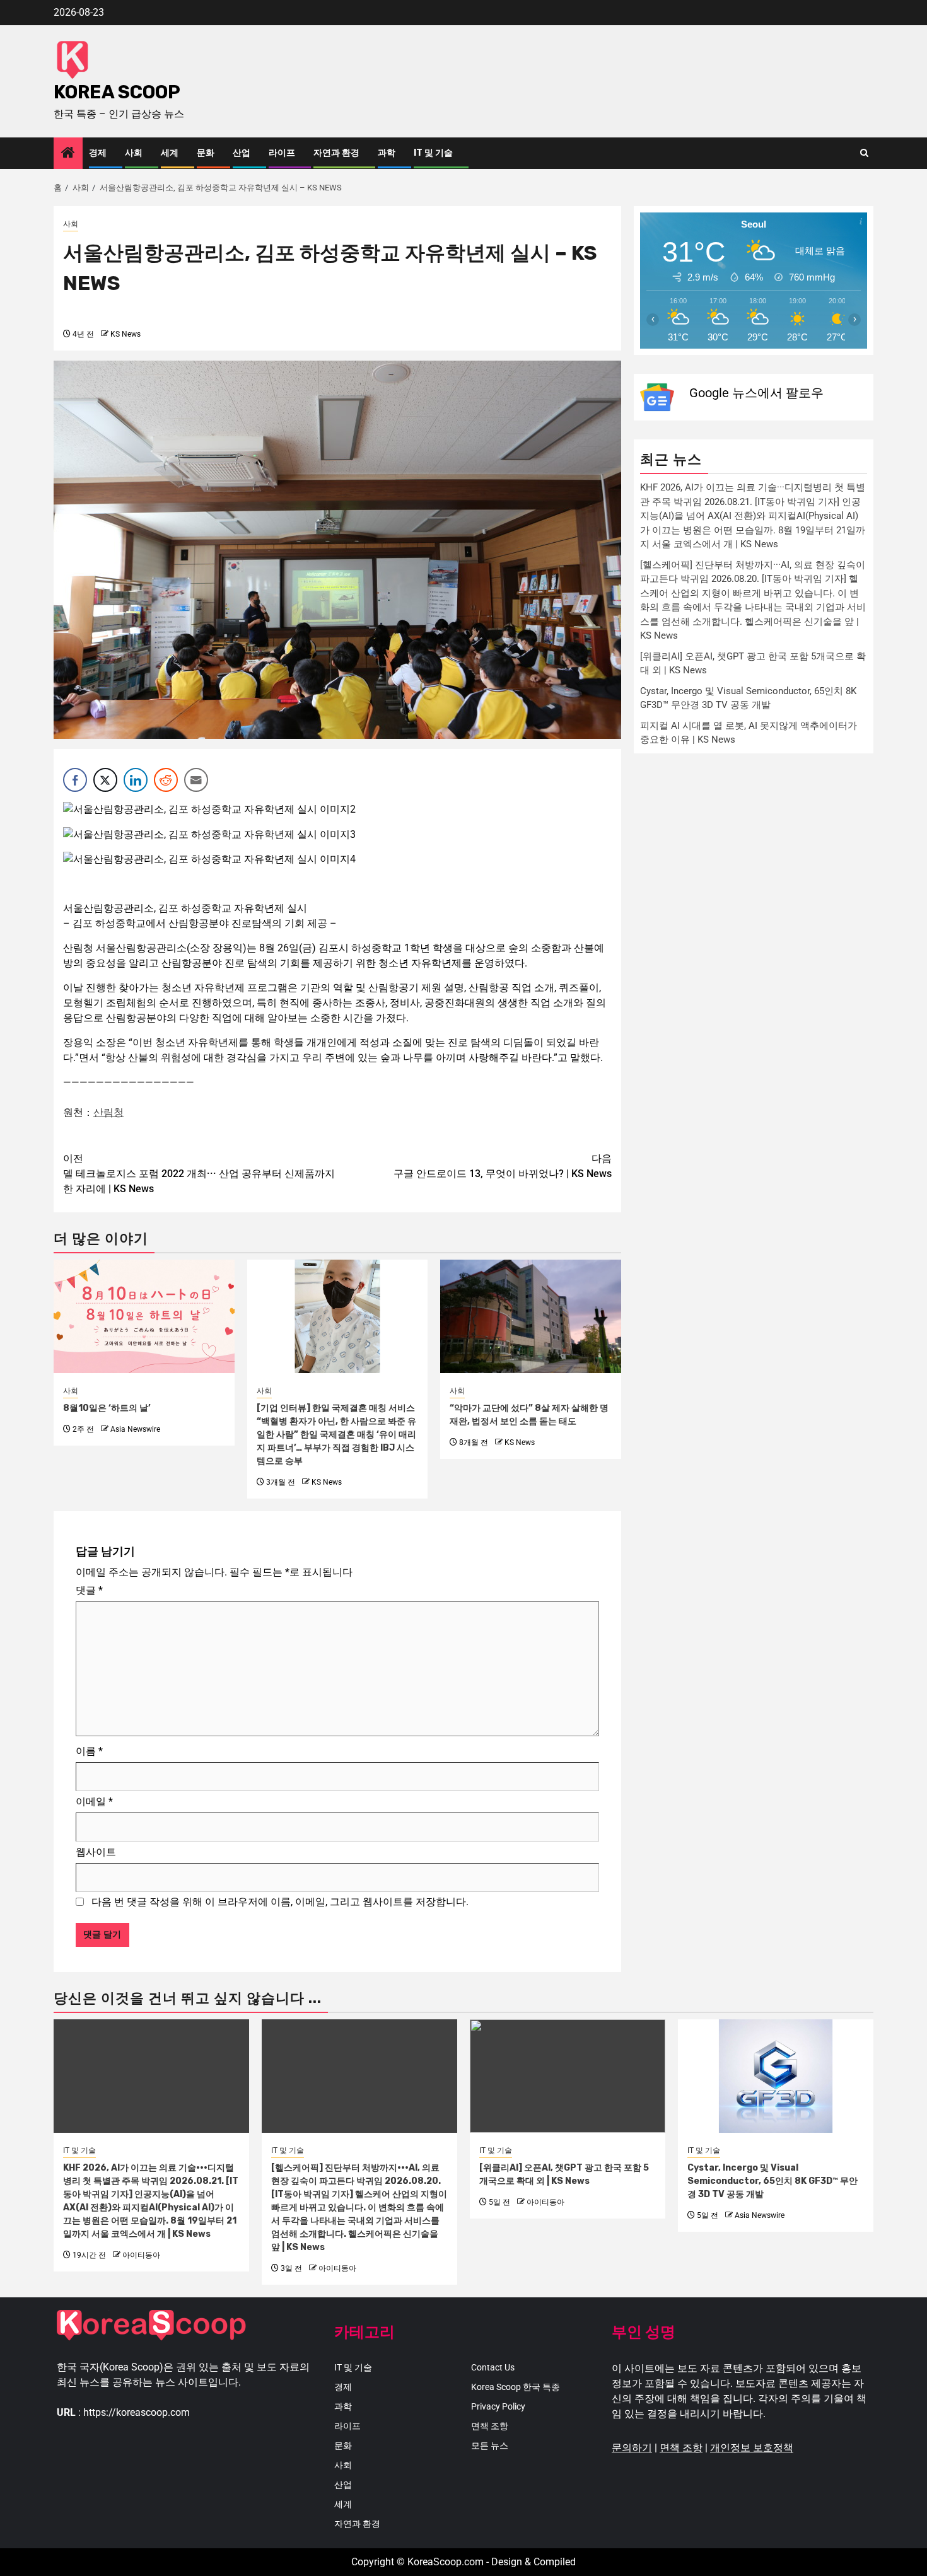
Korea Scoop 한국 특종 (516, 2387)
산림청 (108, 1112)
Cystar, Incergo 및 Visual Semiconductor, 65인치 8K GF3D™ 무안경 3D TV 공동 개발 (772, 2181)
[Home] (68, 154)
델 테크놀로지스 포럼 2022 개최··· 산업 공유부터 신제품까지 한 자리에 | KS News (199, 1174)
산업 (242, 153)
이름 (89, 1751)
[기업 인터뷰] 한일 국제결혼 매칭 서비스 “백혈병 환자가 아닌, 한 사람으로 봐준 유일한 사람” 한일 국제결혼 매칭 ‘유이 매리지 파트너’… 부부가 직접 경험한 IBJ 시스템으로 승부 (336, 1435)
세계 (170, 153)
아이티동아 (141, 2255)
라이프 (282, 153)
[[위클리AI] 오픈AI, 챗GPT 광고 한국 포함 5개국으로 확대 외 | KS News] (568, 2076)
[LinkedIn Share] (136, 780)
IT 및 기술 (433, 153)
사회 (134, 153)
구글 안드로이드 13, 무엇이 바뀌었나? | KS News (503, 1166)
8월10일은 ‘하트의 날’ (107, 1408)
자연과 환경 (336, 153)
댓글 (89, 1590)
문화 (206, 153)
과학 (387, 153)
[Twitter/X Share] (105, 780)
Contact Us (493, 2367)
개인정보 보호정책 (752, 2448)
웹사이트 (96, 1852)
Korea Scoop (117, 92)
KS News (125, 334)
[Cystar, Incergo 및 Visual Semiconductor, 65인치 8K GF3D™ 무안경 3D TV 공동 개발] (776, 2076)
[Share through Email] (196, 780)
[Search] (864, 153)
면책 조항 (490, 2426)
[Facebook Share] (75, 780)
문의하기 (632, 2448)
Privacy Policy (498, 2406)
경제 (98, 153)
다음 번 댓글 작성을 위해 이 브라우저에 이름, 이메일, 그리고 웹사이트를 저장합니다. (280, 1902)
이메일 (94, 1801)
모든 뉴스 (490, 2445)
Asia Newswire (135, 1429)
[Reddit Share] (166, 780)
